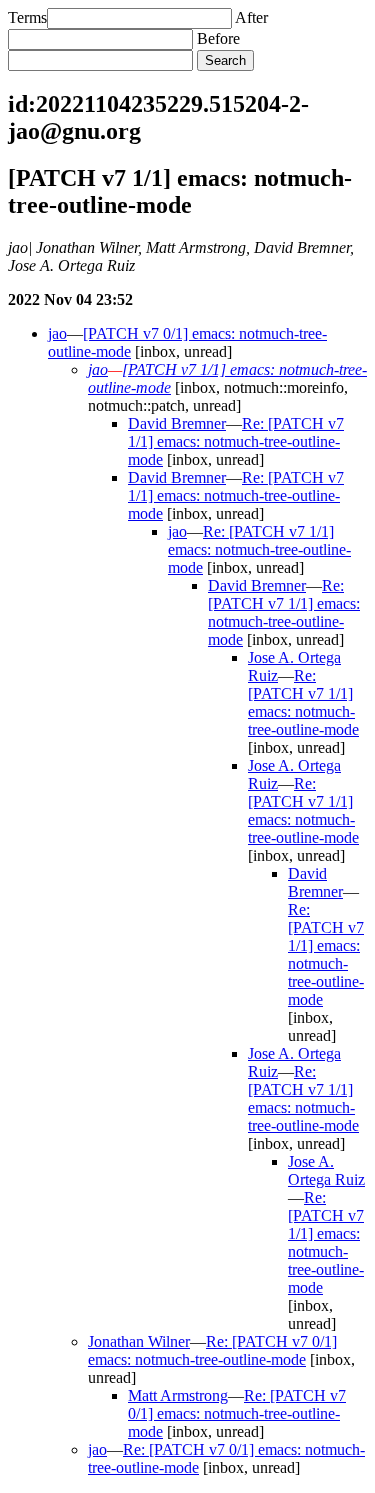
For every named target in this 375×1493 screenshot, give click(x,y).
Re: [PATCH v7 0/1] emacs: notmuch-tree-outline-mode (212, 1350)
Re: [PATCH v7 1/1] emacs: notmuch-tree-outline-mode (236, 441)
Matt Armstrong (178, 1395)
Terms (27, 17)
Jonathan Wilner (139, 1341)
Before (218, 38)
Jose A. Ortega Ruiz (326, 1170)
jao (57, 333)
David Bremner (177, 423)
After (251, 17)
